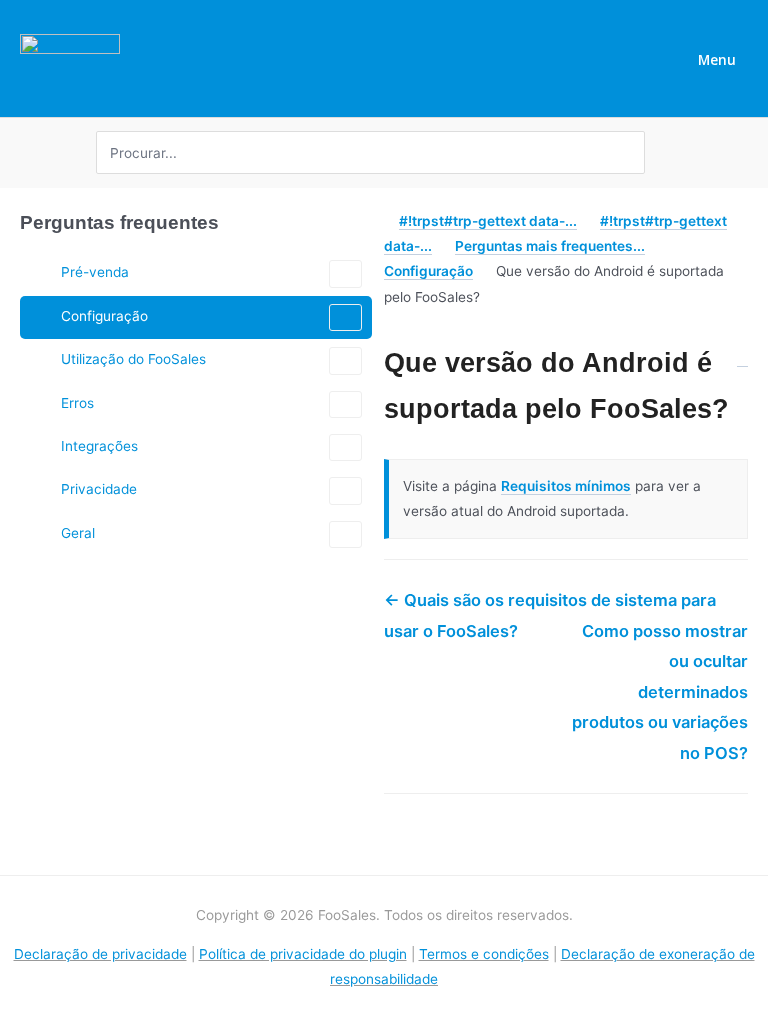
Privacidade (99, 489)
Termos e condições (484, 954)
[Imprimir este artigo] (742, 353)
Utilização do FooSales (133, 359)
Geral (78, 533)
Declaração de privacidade (100, 954)
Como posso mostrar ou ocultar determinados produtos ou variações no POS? (660, 692)
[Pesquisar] (633, 152)
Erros (77, 403)
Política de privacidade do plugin (303, 954)
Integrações (99, 446)
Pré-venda (95, 272)
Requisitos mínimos (566, 486)
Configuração (104, 316)
